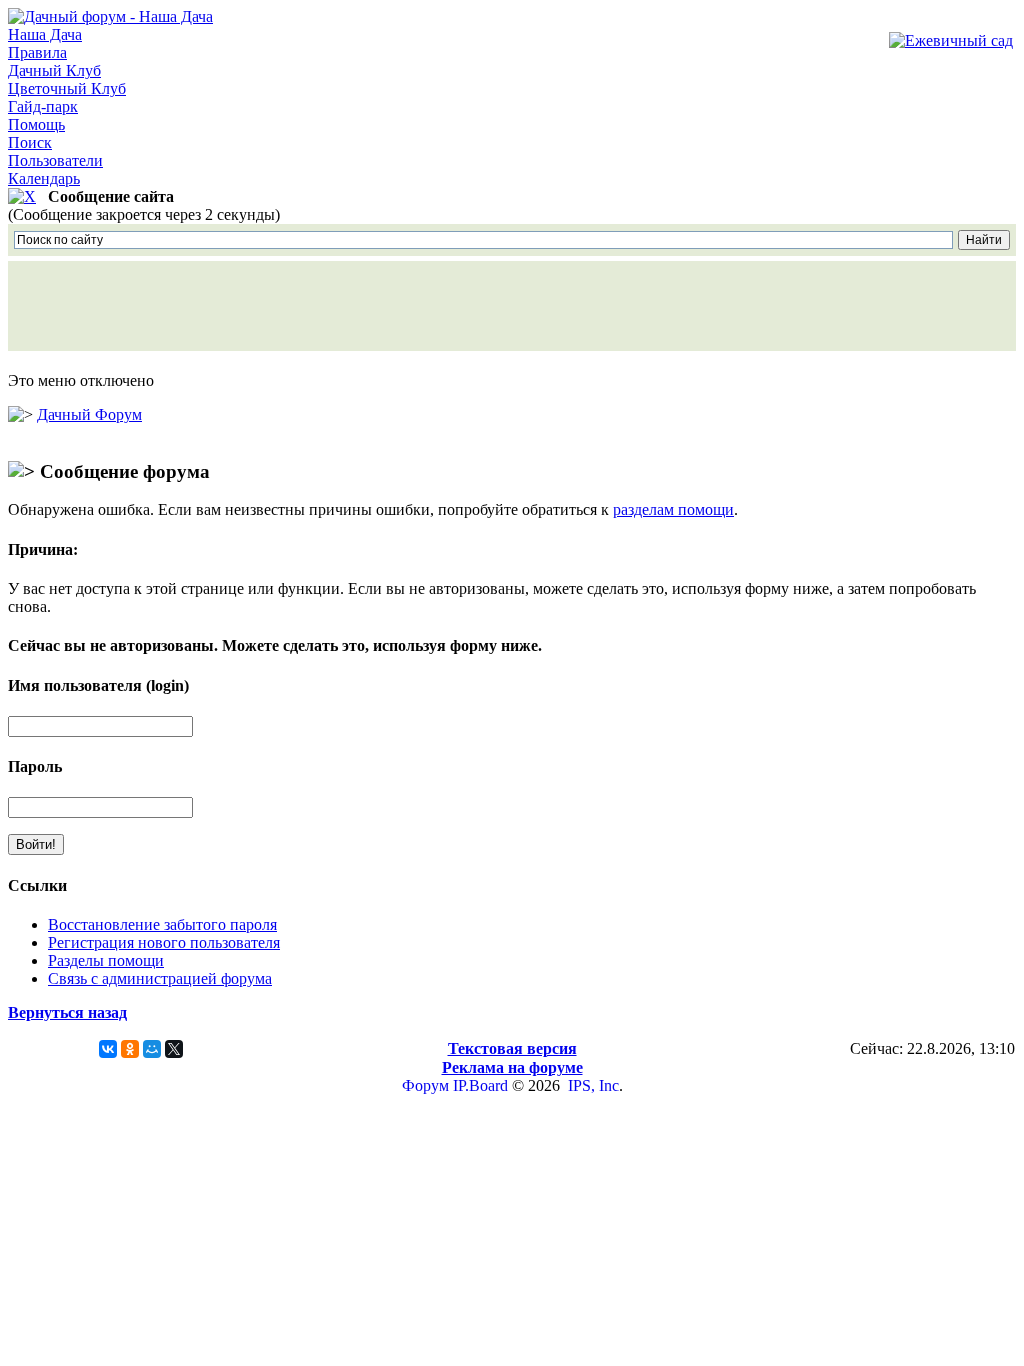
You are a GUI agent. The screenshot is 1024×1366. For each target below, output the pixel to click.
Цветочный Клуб (67, 88)
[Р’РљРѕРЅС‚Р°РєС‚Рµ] (108, 1049)
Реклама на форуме (512, 1067)
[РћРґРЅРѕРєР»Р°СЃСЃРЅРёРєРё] (130, 1049)
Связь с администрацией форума (160, 978)
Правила (37, 52)
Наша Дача (45, 34)
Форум (425, 1085)
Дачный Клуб (54, 70)
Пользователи (55, 160)
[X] (174, 1049)
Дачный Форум (89, 414)
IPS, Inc (593, 1085)
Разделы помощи (106, 960)
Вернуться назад (67, 1012)
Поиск (30, 142)
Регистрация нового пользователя (164, 942)
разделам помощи (673, 509)
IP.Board (480, 1085)
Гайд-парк (43, 106)
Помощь (36, 124)
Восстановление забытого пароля (162, 924)
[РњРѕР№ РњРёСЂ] (152, 1049)
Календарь (44, 178)
